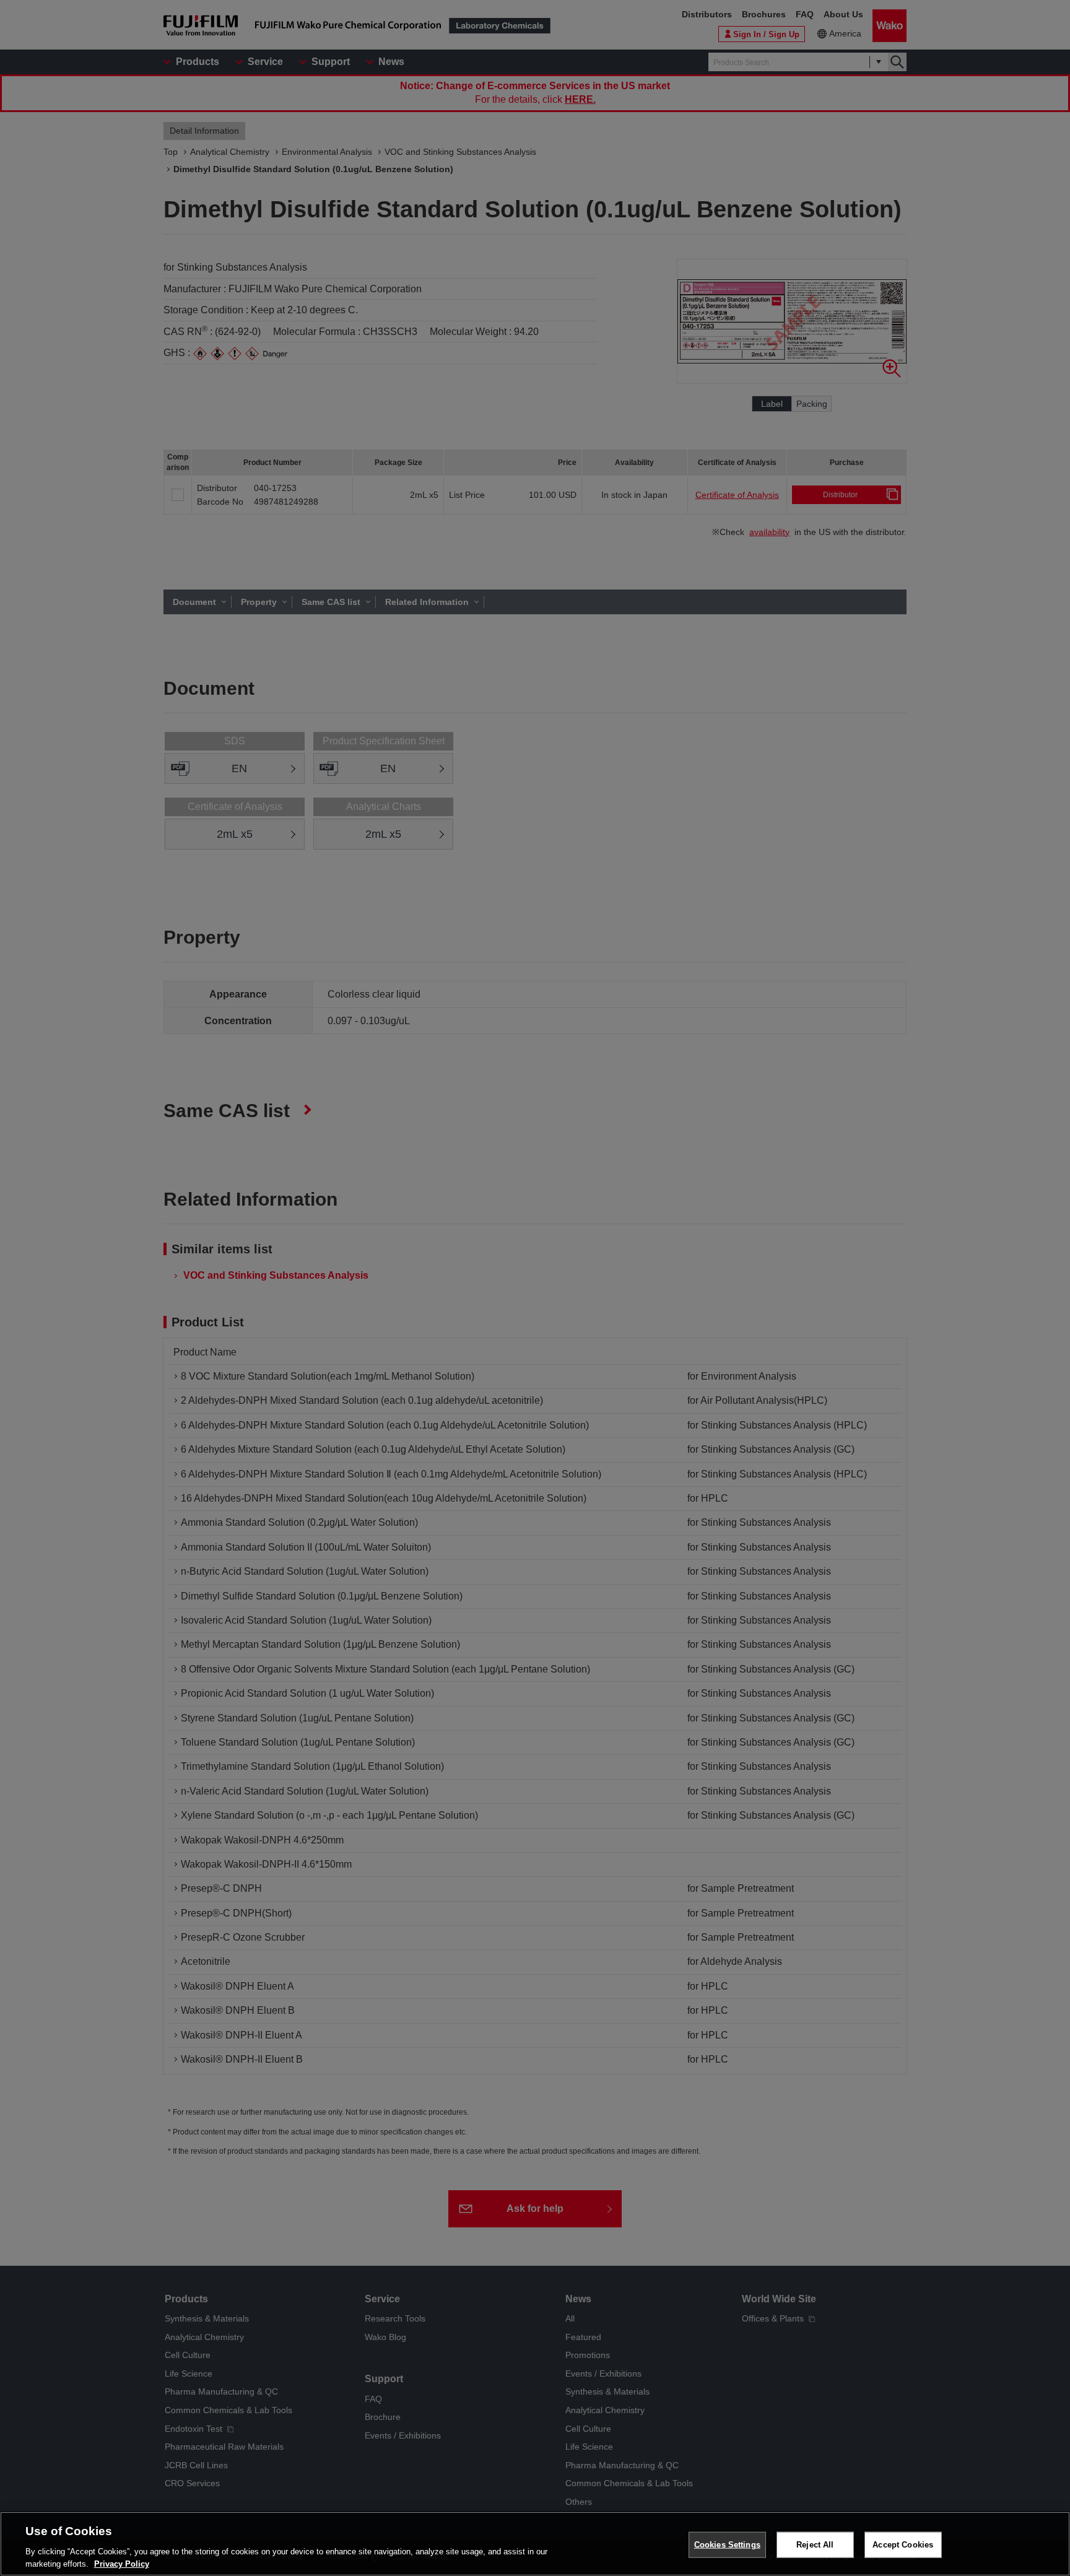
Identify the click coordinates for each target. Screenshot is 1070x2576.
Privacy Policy (122, 2563)
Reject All (815, 2545)
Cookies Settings (727, 2545)
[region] (535, 2544)
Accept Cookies (903, 2545)
